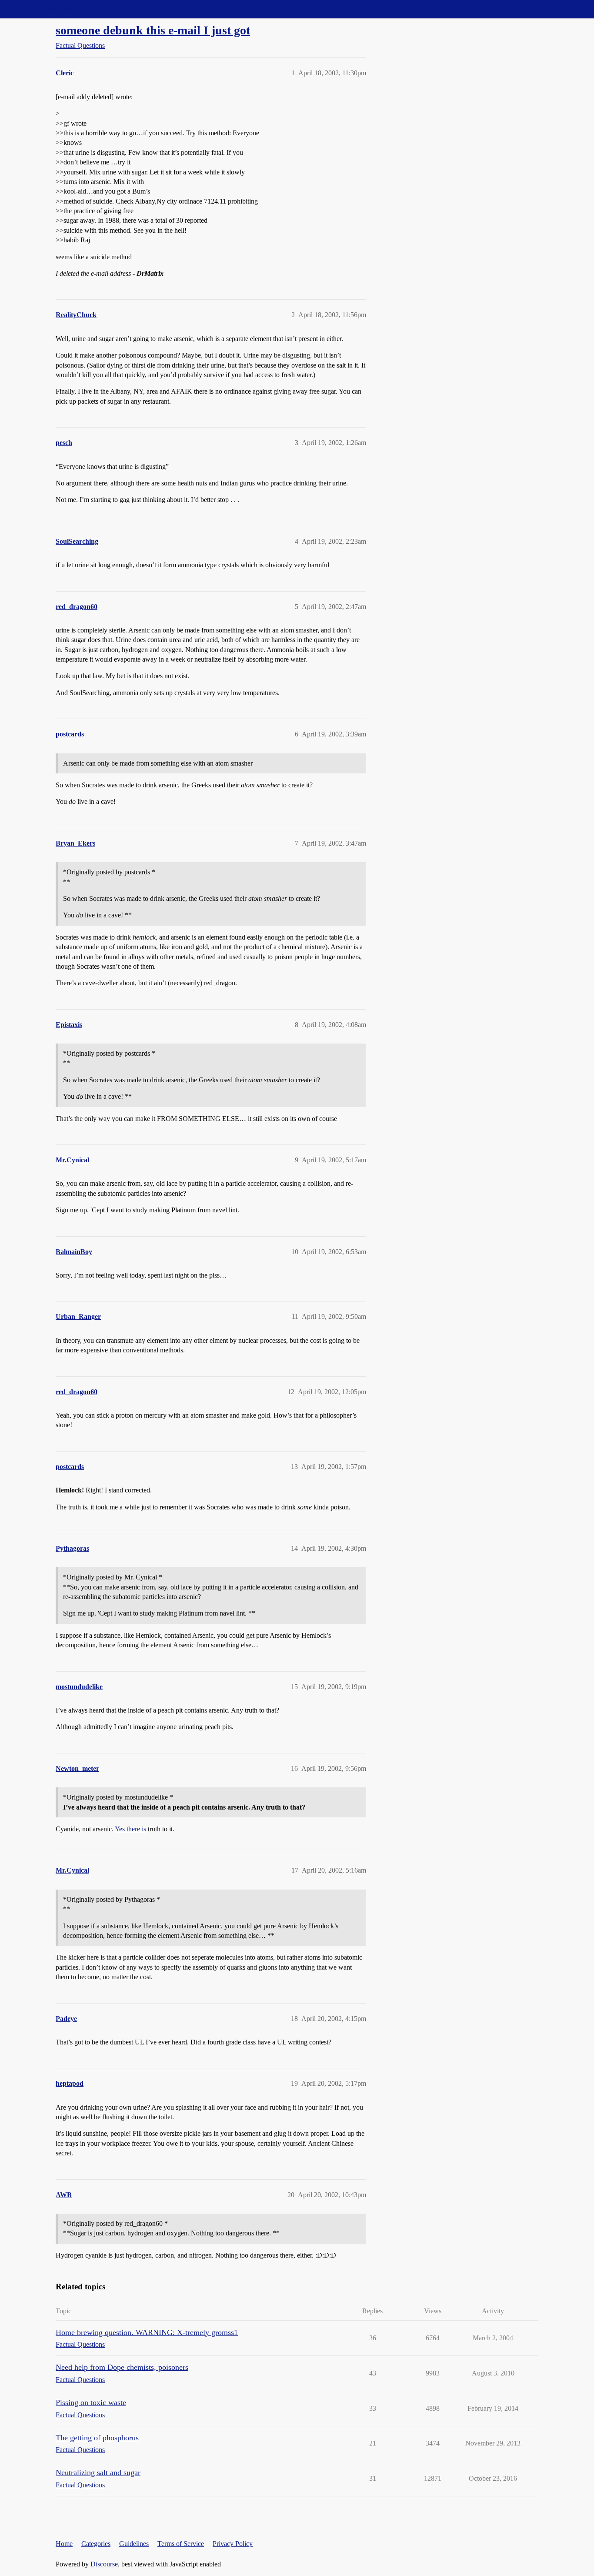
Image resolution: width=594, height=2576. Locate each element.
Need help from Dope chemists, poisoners (122, 2367)
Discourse (104, 2564)
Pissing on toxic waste (91, 2402)
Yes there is (130, 1829)
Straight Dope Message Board (46, 9)
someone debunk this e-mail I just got (153, 30)
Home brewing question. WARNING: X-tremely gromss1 (147, 2332)
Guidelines (134, 2544)
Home (64, 2544)
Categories (96, 2544)
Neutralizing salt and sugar (98, 2472)
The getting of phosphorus (97, 2438)
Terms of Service (181, 2544)
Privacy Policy (233, 2544)
